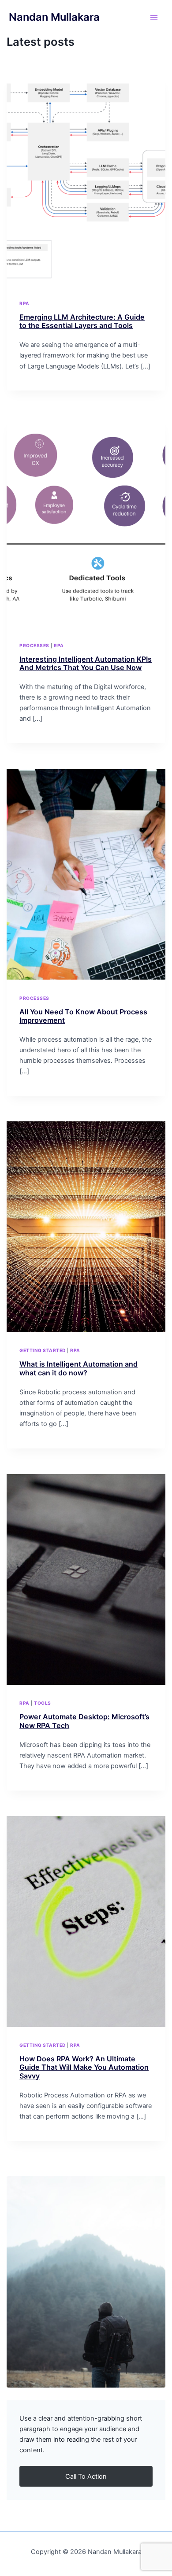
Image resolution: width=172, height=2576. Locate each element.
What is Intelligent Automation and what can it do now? (79, 1368)
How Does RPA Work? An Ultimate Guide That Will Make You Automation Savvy (84, 2067)
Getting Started (43, 1350)
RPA (24, 303)
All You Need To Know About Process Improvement (83, 1016)
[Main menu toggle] (154, 18)
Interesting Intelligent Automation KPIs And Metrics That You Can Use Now (86, 663)
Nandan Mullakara (54, 17)
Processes (34, 645)
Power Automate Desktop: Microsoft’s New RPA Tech (84, 1721)
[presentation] (86, 180)
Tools (43, 1703)
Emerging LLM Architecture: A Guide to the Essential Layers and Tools (82, 321)
